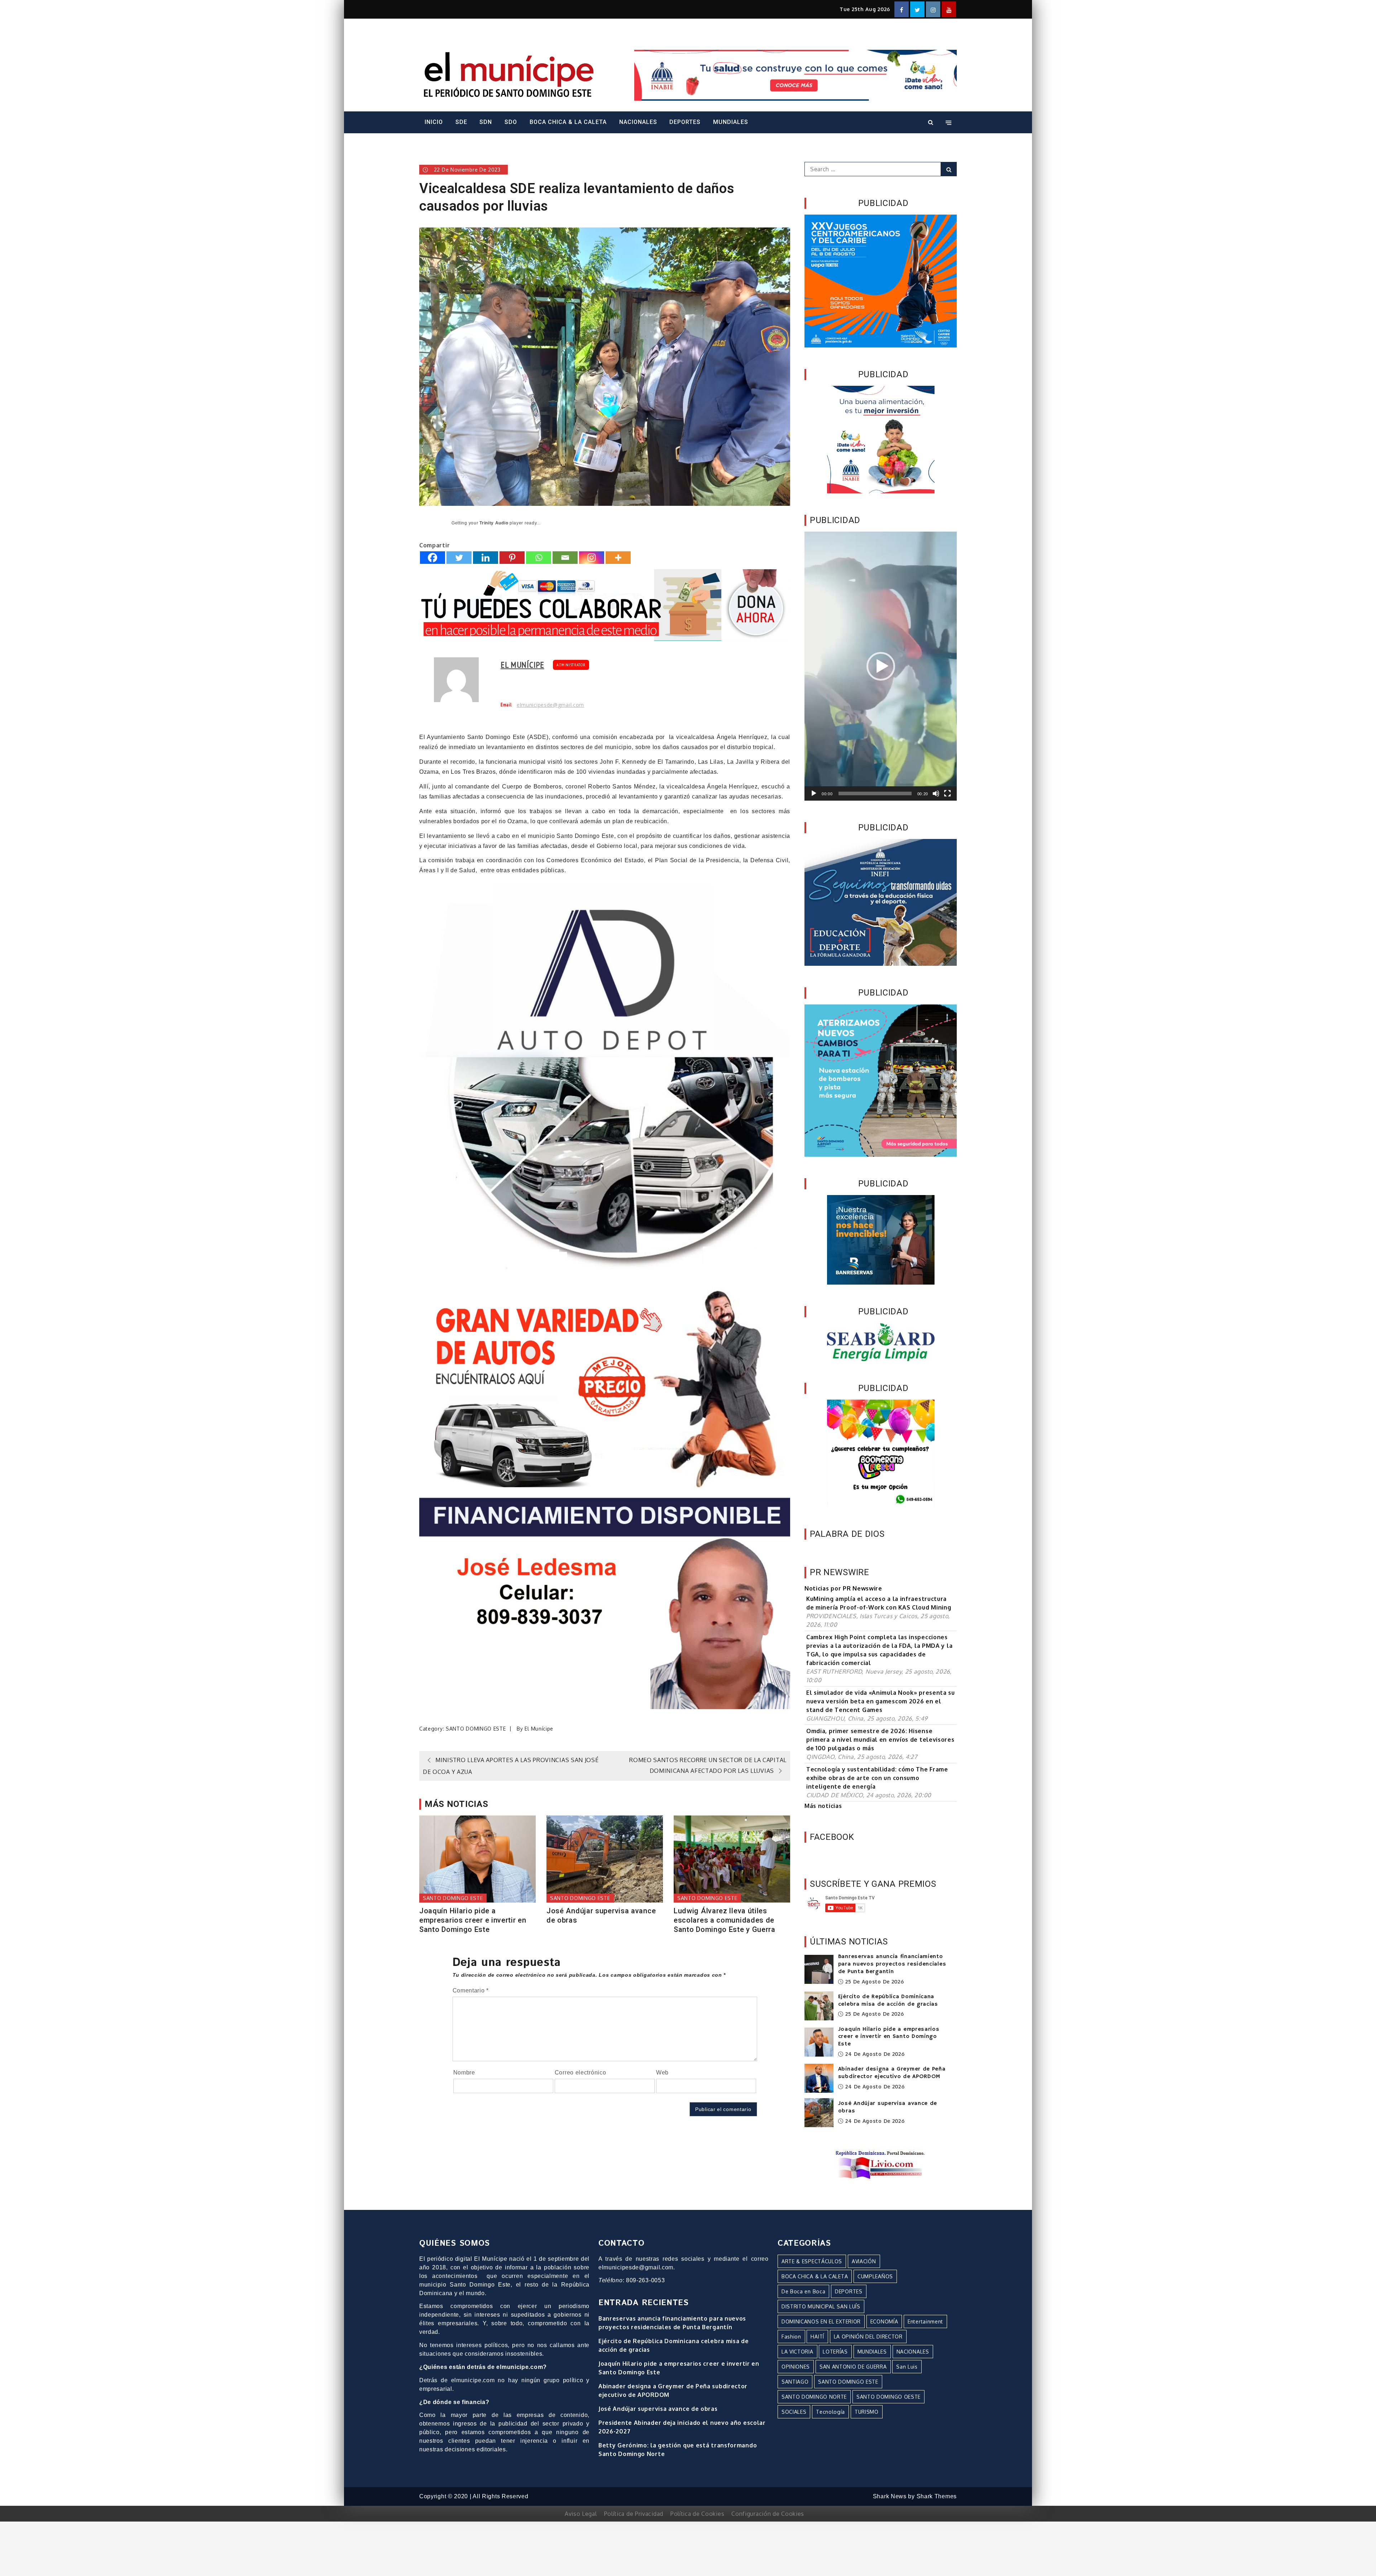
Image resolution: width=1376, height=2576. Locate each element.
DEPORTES (685, 122)
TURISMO (867, 2412)
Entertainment (925, 2321)
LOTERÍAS (835, 2352)
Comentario (471, 1990)
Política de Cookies (697, 2514)
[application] (881, 666)
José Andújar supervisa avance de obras (601, 1915)
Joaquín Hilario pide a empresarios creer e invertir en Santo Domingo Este (473, 1920)
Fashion (791, 2337)
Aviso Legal (581, 2514)
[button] (881, 666)
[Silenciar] (936, 793)
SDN (486, 122)
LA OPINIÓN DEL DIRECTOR (868, 2337)
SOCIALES (794, 2412)
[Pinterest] (512, 558)
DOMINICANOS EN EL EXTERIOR (821, 2321)
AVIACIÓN (864, 2261)
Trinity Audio (494, 523)
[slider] (875, 793)
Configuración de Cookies (768, 2514)
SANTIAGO (795, 2382)
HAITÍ (817, 2337)
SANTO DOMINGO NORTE (814, 2397)
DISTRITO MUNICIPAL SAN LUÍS (821, 2306)
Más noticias (823, 1806)
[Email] (565, 558)
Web (662, 2073)
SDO (511, 122)
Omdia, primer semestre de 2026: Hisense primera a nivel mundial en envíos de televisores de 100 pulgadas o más (880, 1740)
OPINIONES (796, 2367)
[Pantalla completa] (947, 793)
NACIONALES (638, 122)
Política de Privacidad (634, 2514)
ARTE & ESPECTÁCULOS (812, 2261)
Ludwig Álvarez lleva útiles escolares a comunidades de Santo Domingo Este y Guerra (725, 1920)
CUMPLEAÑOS (875, 2276)
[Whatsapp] (539, 558)
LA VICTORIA (797, 2352)
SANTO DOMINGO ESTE (476, 1729)
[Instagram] (592, 558)
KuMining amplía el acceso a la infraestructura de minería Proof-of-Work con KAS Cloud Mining (879, 1603)
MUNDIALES (731, 122)
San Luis (907, 2367)
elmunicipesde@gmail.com (550, 705)
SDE (461, 122)
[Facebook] (433, 558)
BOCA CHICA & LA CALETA (568, 122)
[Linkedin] (486, 558)
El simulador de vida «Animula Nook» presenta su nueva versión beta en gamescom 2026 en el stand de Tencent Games (881, 1701)
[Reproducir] (814, 793)
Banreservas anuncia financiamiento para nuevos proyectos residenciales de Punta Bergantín (892, 1964)
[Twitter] (459, 558)
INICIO (434, 122)
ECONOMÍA (884, 2321)
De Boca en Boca (804, 2291)
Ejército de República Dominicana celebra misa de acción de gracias (888, 2001)
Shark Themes (937, 2496)
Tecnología (830, 2412)
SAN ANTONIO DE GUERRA (853, 2367)
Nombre (464, 2073)
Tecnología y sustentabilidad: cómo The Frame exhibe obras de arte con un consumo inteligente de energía (877, 1778)
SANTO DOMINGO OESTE (888, 2397)
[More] (618, 558)
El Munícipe (522, 665)
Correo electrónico (580, 2073)
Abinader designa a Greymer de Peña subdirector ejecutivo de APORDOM (892, 2073)
